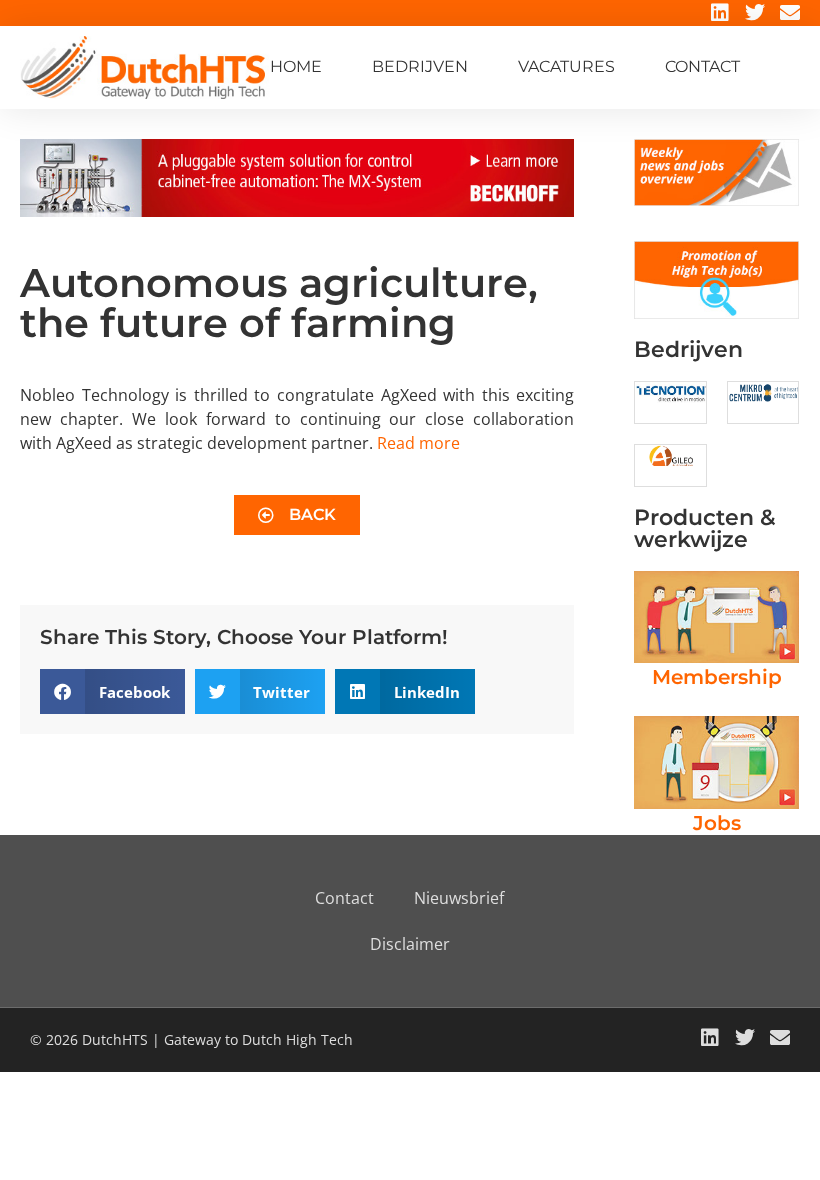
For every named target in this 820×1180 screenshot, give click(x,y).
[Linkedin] (720, 13)
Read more (418, 443)
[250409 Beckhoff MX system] (297, 211)
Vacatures (566, 66)
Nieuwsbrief (459, 898)
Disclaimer (410, 944)
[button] (112, 691)
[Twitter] (755, 13)
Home (296, 66)
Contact (702, 66)
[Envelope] (790, 13)
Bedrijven (420, 66)
